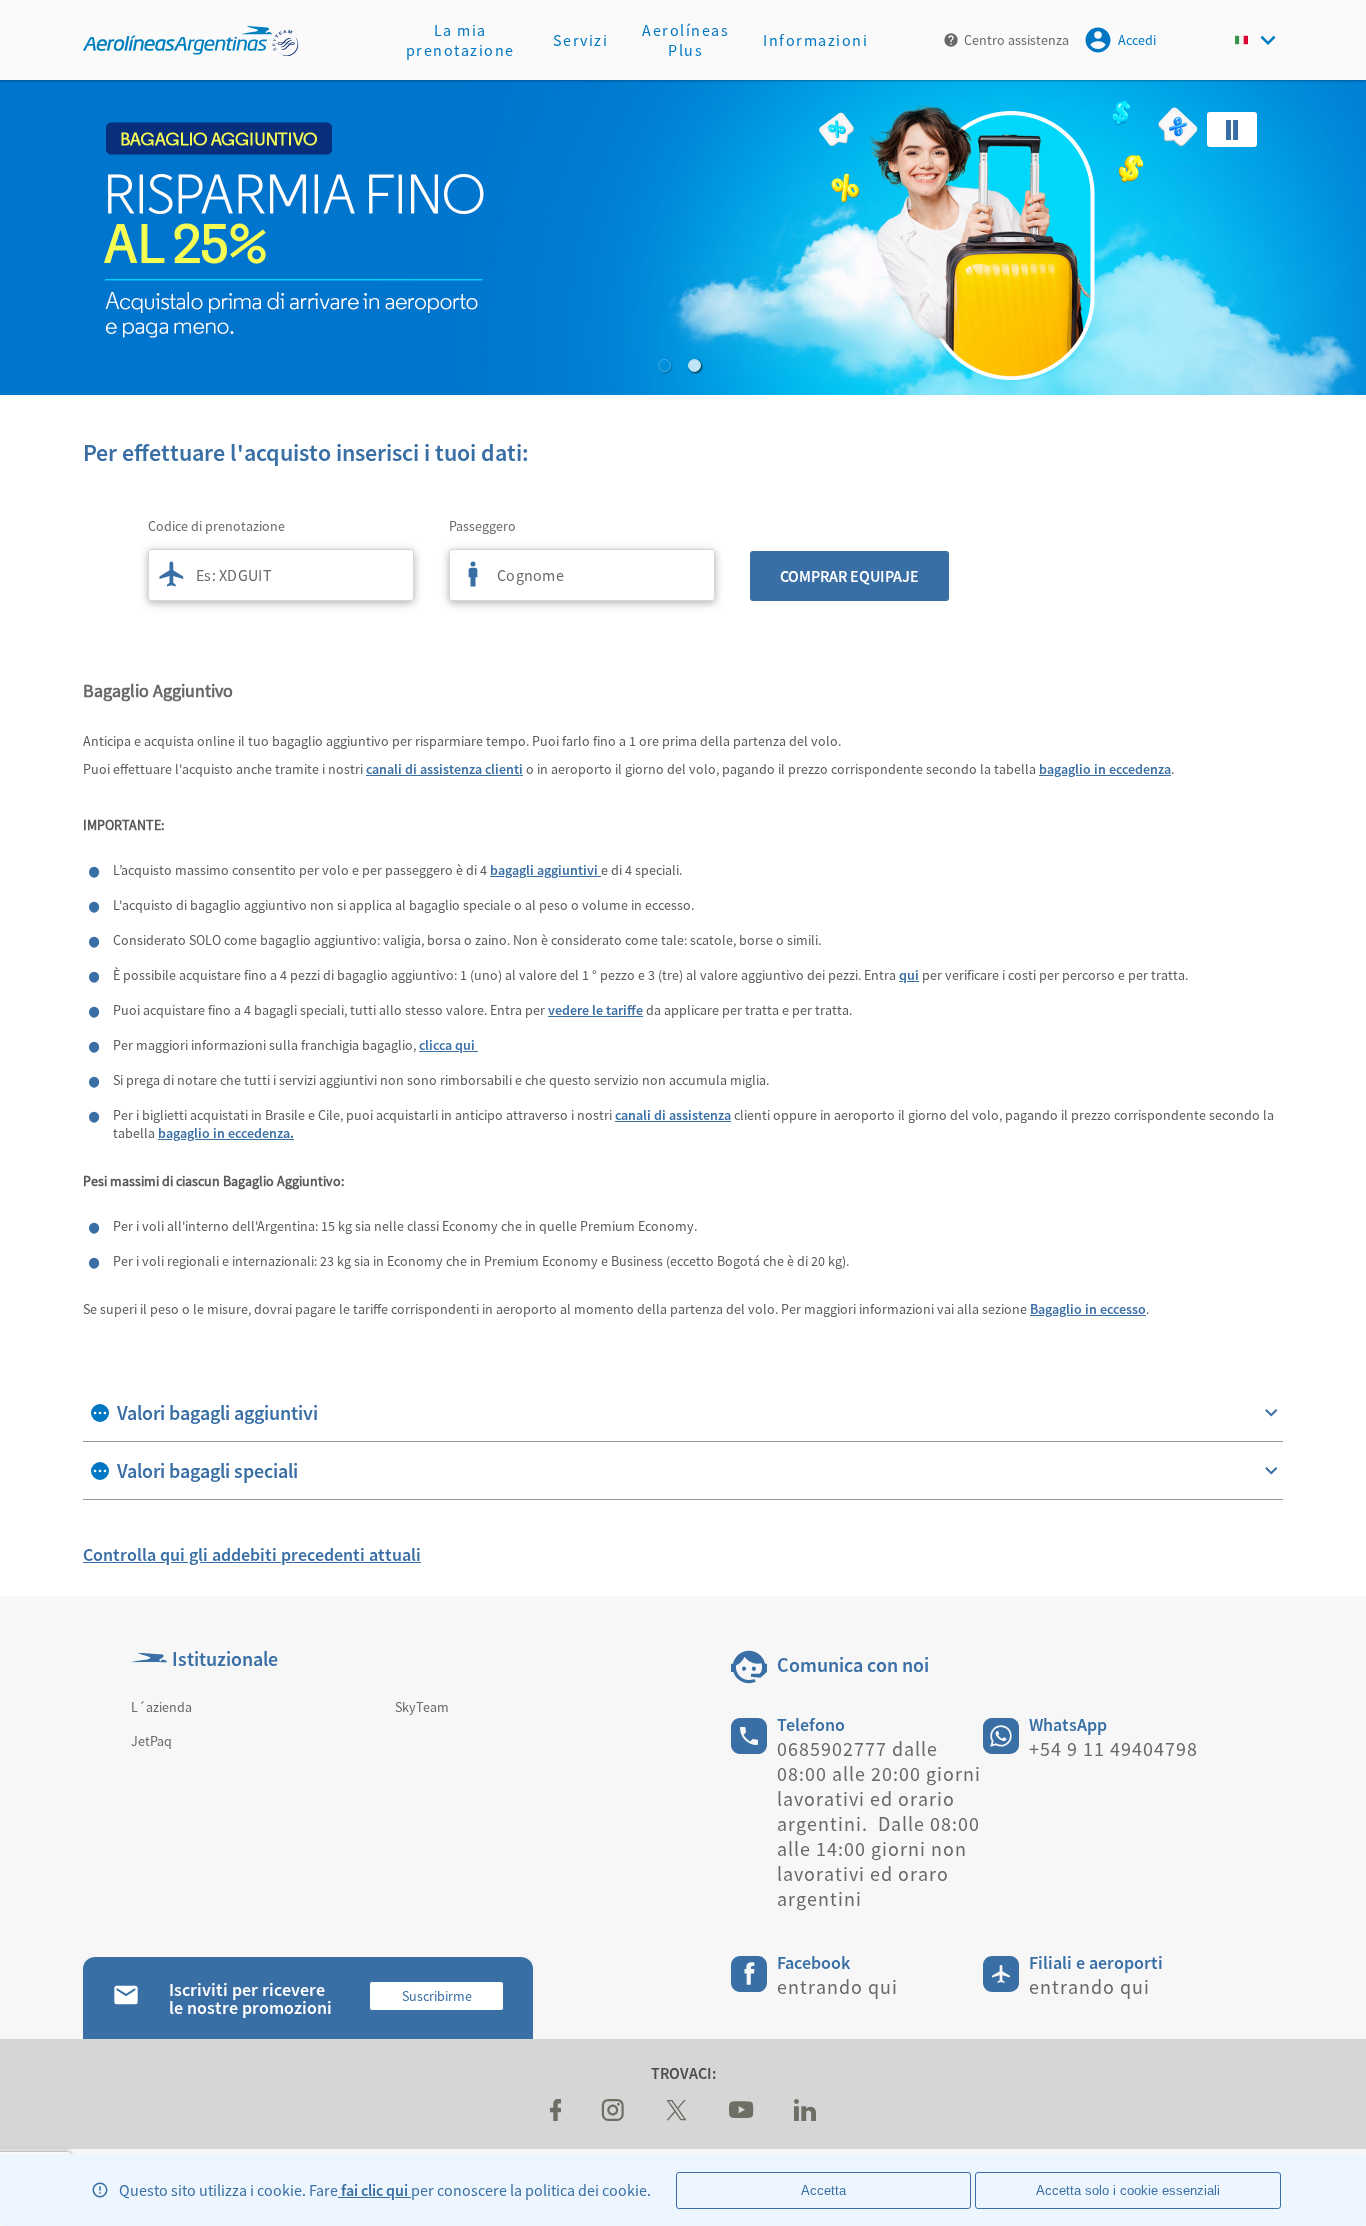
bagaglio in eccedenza (1105, 769)
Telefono (811, 1724)
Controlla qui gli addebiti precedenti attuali (252, 1554)
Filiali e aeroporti (1096, 1962)
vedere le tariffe (595, 1010)
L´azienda (161, 1707)
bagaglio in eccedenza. (226, 1133)
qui (909, 975)
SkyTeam (422, 1707)
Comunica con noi (853, 1664)
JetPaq (151, 1741)
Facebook (813, 1962)
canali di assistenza (673, 1115)
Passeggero (482, 526)
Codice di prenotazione (216, 526)
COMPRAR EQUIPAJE (849, 576)
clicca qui (448, 1045)
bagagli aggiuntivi (545, 870)
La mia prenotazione (460, 40)
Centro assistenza (1016, 40)
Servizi (581, 40)
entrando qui (837, 1986)
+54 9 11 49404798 (1113, 1748)
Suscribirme (437, 1996)
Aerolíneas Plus (685, 40)
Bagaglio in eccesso (1088, 1309)
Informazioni (815, 40)
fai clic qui (374, 2190)
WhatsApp (1068, 1724)
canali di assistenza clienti (444, 769)
